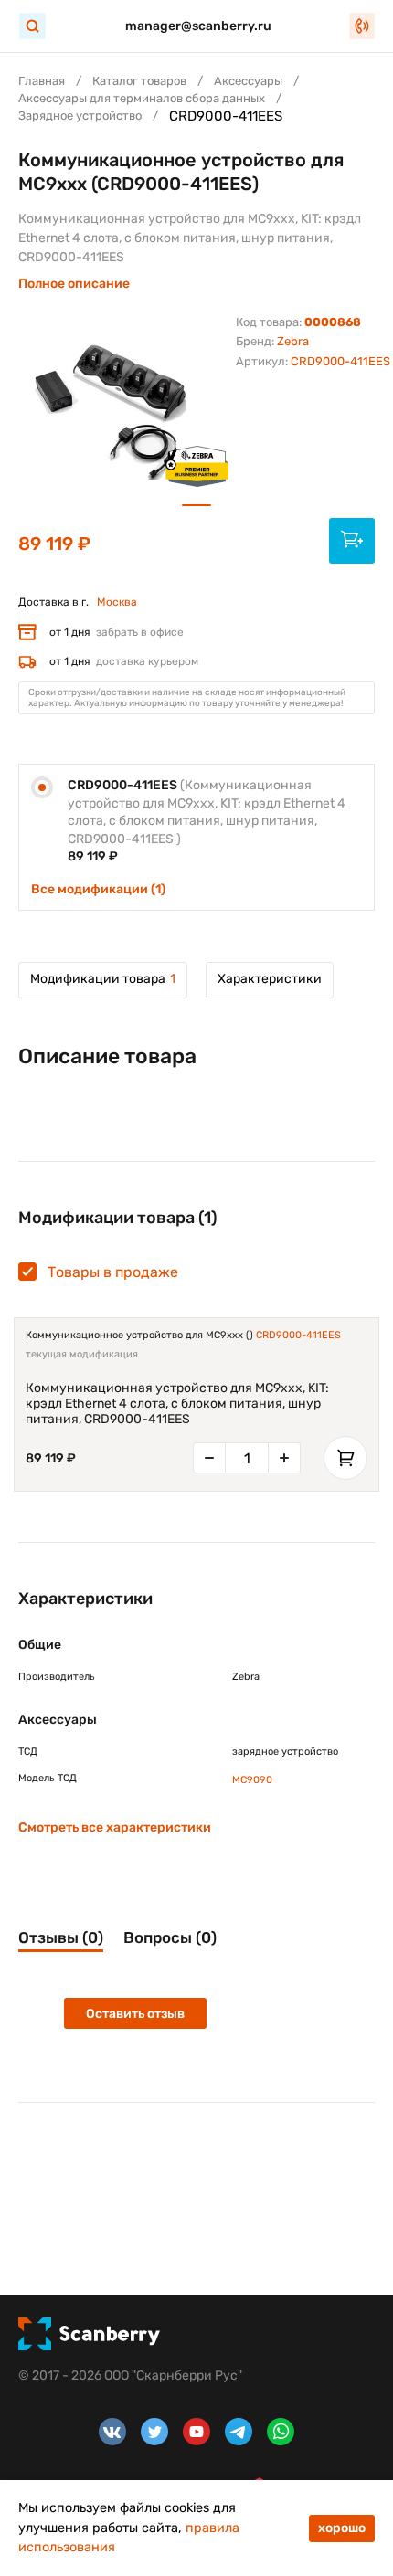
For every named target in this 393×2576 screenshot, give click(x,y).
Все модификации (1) (98, 889)
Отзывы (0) (61, 1937)
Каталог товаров (139, 81)
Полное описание (74, 284)
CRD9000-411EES (298, 1335)
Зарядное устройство (80, 116)
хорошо (342, 2528)
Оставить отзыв (135, 2014)
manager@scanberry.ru (198, 26)
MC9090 (252, 1780)
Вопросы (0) (170, 1937)
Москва (117, 602)
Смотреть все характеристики (115, 1827)
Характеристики (270, 979)
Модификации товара (103, 979)
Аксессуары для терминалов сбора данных (142, 98)
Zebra (293, 341)
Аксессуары (248, 81)
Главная (42, 81)
